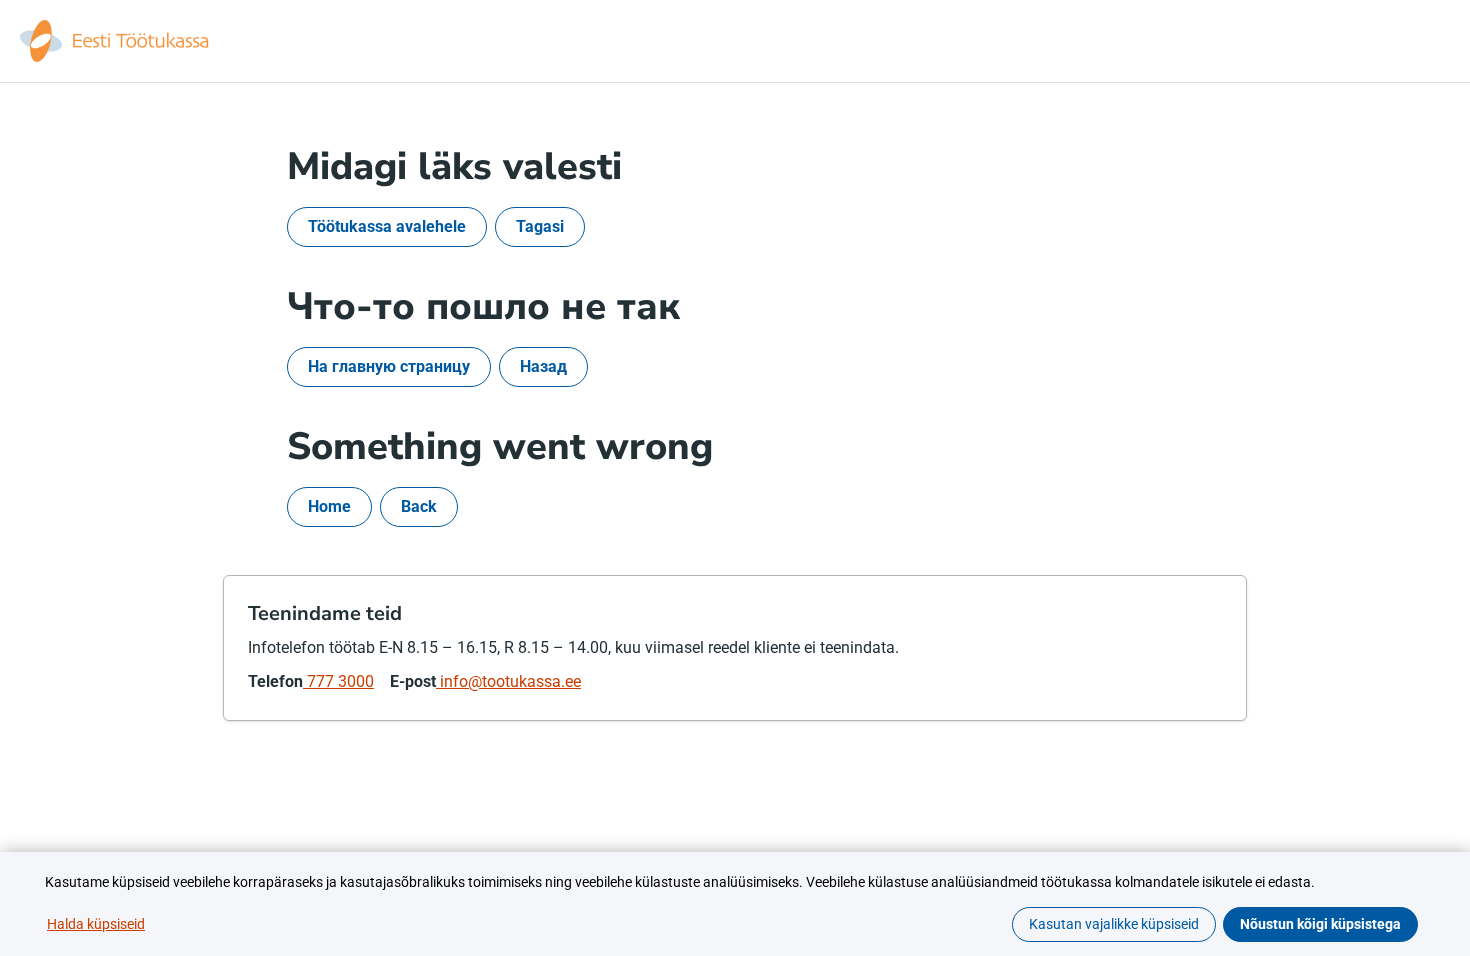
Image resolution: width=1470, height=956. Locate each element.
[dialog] (735, 904)
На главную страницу (389, 366)
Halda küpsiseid (96, 924)
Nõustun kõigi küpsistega (1320, 924)
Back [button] (419, 506)
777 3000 (338, 681)
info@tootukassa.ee (508, 681)
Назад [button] (543, 366)
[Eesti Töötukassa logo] (116, 41)
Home (329, 506)
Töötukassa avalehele (387, 226)
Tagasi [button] (540, 226)
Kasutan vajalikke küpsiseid (1114, 924)
